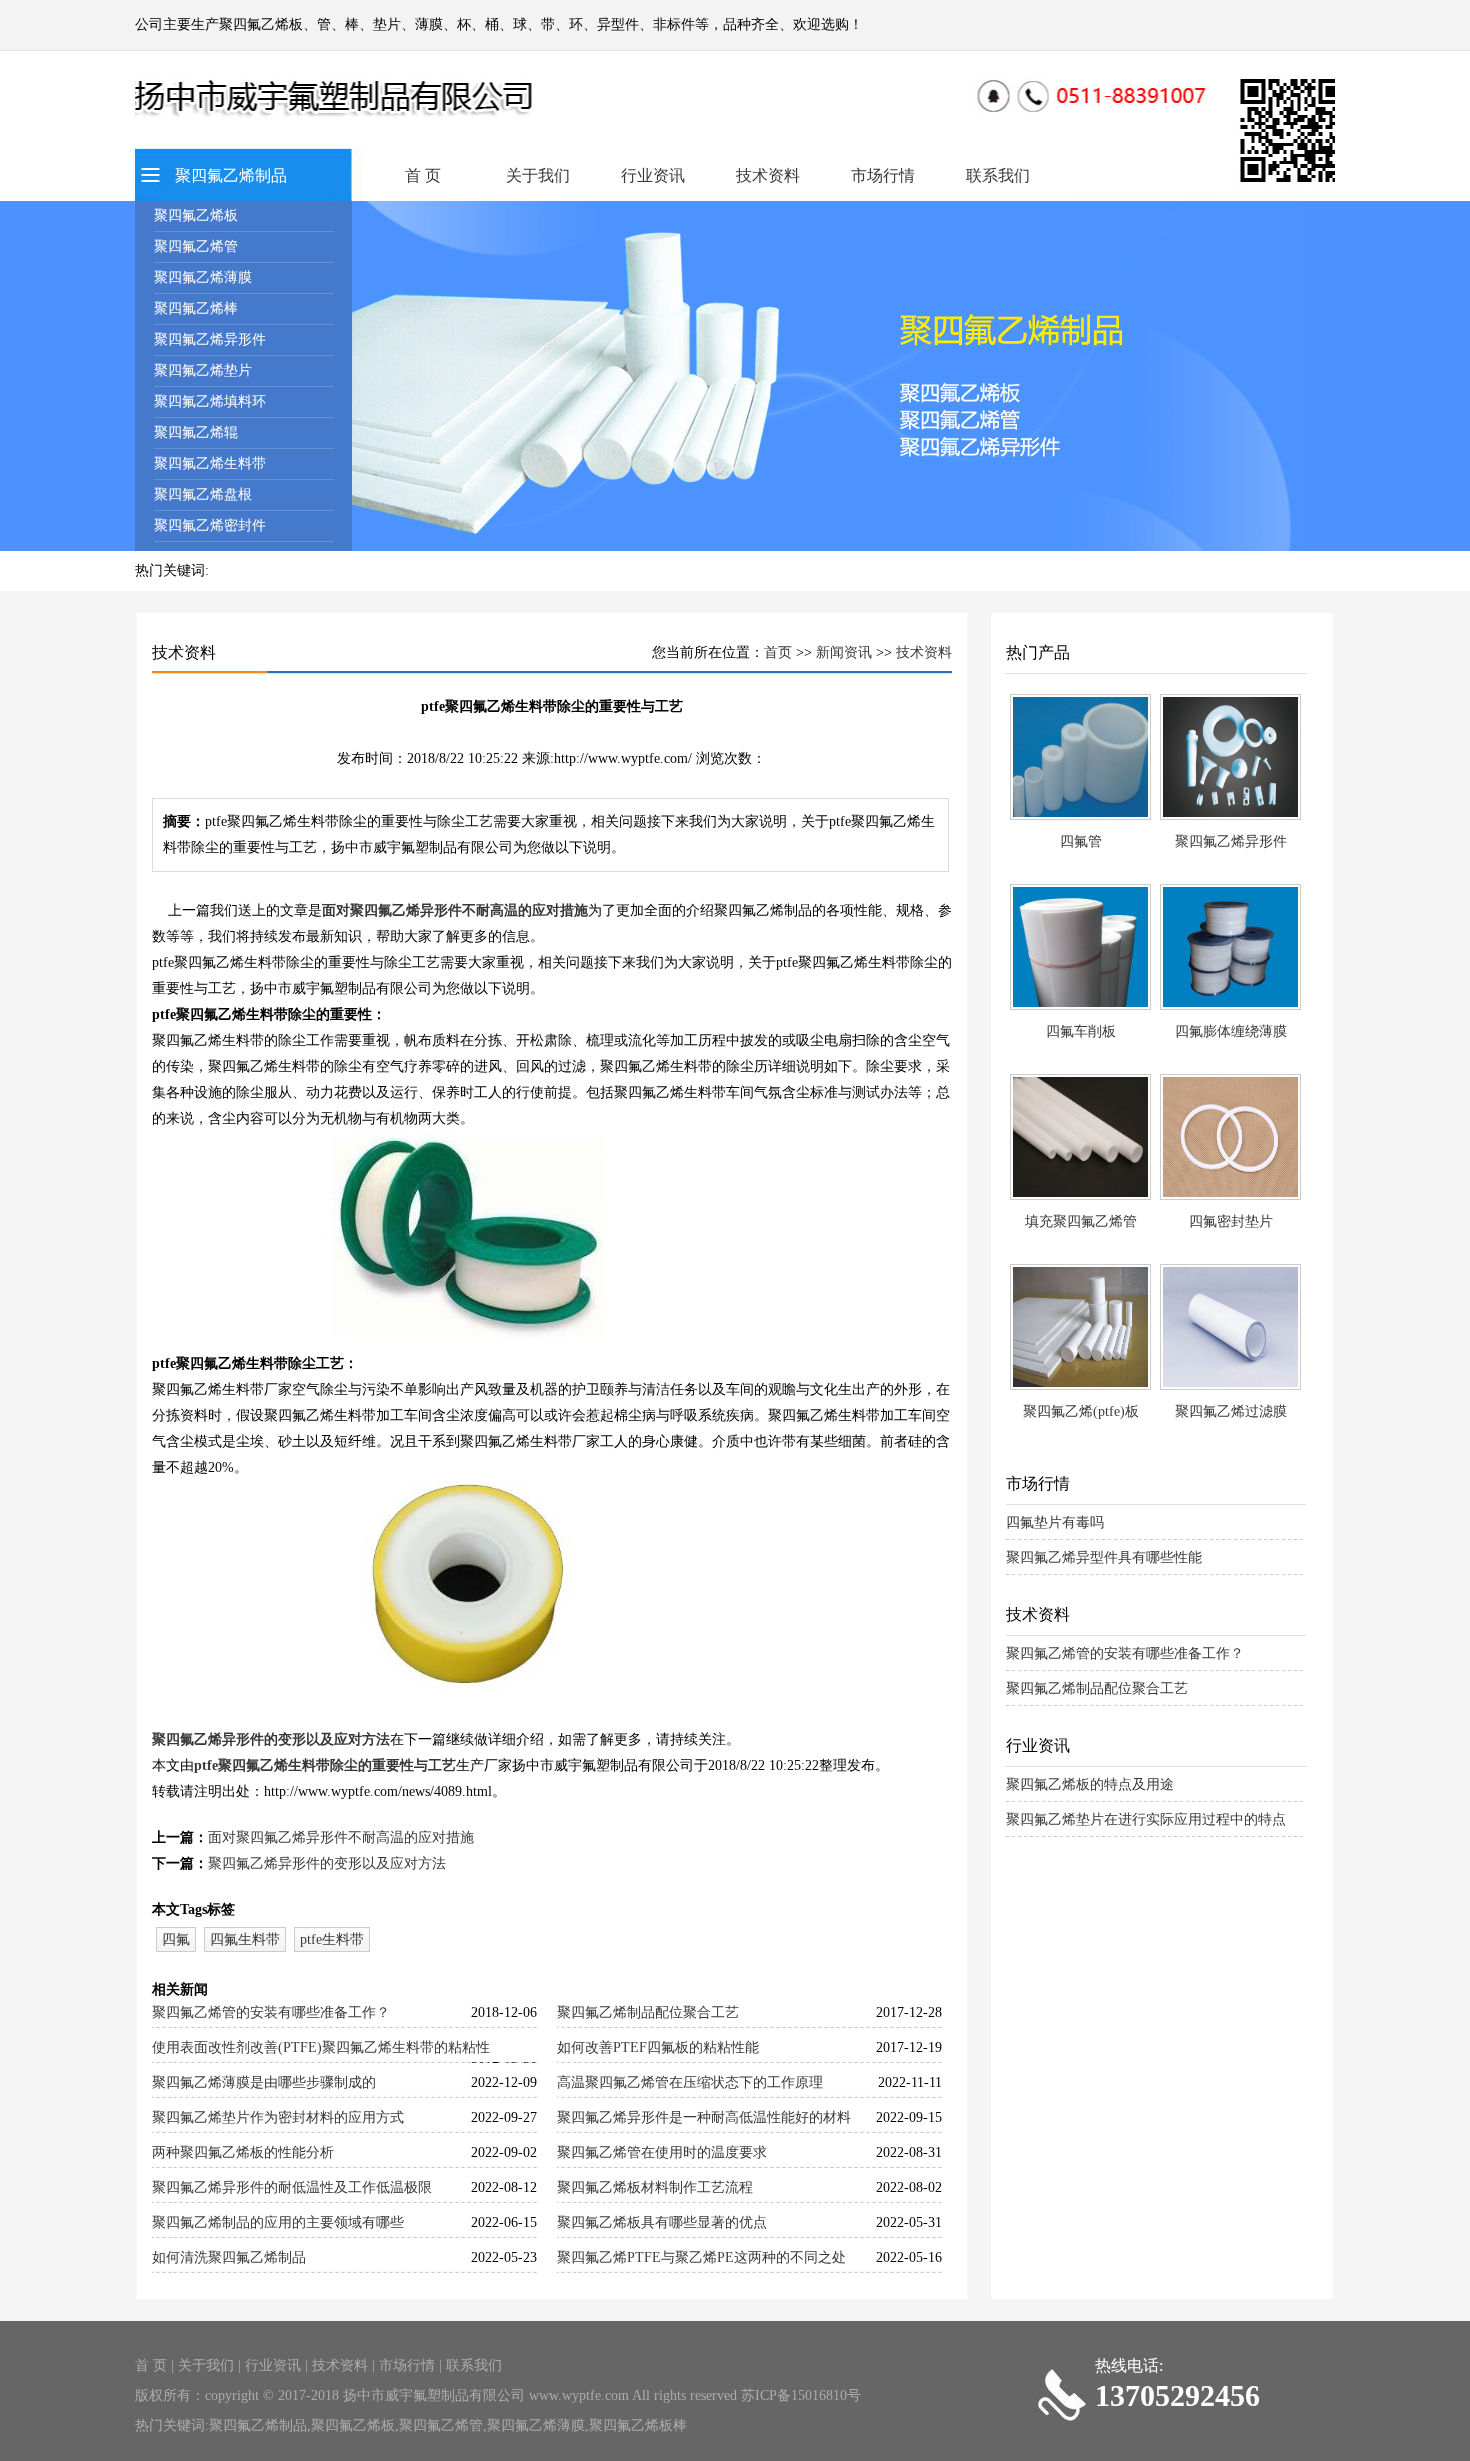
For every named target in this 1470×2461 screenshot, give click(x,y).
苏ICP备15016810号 (801, 2395)
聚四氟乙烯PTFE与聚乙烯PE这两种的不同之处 (701, 2257)
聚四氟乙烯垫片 (203, 370)
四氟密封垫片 (1231, 1221)
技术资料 (768, 175)
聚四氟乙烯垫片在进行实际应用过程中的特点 (1146, 1819)
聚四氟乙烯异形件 (210, 339)
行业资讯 (653, 175)
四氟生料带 (245, 1939)
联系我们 (998, 175)
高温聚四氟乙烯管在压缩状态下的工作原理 (690, 2082)
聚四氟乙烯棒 (196, 308)
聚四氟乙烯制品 (231, 175)
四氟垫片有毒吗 (1055, 1522)
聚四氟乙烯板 (196, 215)
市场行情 (883, 175)
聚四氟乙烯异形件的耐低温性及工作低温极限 (292, 2187)
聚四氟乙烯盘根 (203, 494)
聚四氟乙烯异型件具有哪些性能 (1104, 1557)
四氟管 (1081, 841)
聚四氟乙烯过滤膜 (1231, 1411)
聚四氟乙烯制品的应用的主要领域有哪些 (278, 2222)
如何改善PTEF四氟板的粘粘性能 (658, 2047)
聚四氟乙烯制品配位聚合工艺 (648, 2012)
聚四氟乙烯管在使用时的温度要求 (662, 2152)
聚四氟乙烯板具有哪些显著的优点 (662, 2222)
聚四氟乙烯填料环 (210, 401)
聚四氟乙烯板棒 (638, 2425)
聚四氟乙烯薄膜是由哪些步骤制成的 (264, 2082)
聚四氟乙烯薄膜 (203, 277)
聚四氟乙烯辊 (196, 432)
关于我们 (538, 175)
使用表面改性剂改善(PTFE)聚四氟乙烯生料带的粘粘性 (321, 2047)
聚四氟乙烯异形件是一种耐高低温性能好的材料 (704, 2117)
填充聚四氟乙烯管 (1081, 1221)
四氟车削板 (1081, 1031)
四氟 (176, 1939)
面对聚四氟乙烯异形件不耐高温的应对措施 (455, 910)
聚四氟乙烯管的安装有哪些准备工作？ (271, 2012)
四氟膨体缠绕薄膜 (1231, 1031)
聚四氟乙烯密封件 (210, 525)
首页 (778, 652)
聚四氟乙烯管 (196, 246)
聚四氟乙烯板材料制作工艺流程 (655, 2187)
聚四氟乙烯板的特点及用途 (1090, 1784)
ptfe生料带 (332, 1939)
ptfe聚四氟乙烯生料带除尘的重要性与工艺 (325, 1765)
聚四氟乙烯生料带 (210, 463)
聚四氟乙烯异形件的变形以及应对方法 (271, 1739)
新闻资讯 (844, 652)
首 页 (423, 175)
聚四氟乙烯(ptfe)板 (1081, 1411)
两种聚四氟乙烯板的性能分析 (243, 2152)
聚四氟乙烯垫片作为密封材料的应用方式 (278, 2117)
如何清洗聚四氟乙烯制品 (229, 2257)
